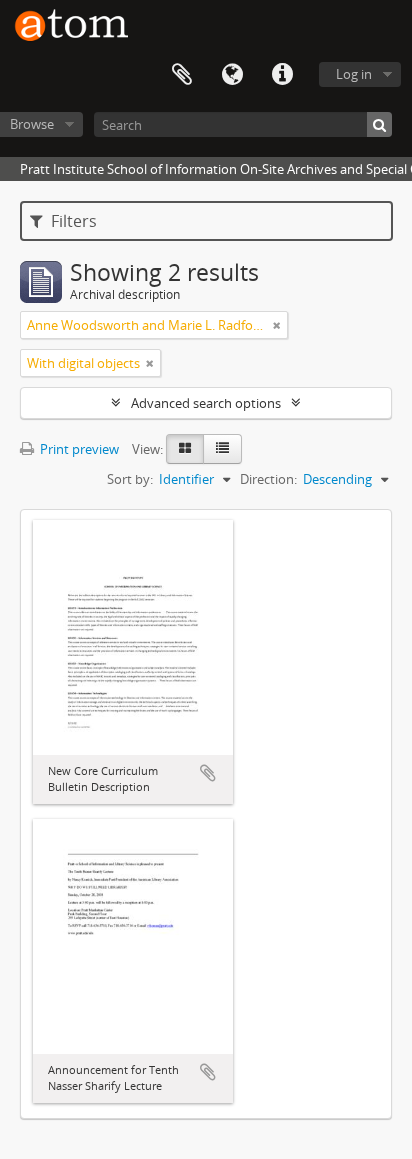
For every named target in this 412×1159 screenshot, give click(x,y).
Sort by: (130, 479)
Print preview (78, 449)
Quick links (282, 75)
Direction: (268, 479)
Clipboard (182, 75)
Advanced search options (206, 403)
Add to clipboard (208, 773)
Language (232, 75)
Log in (354, 74)
